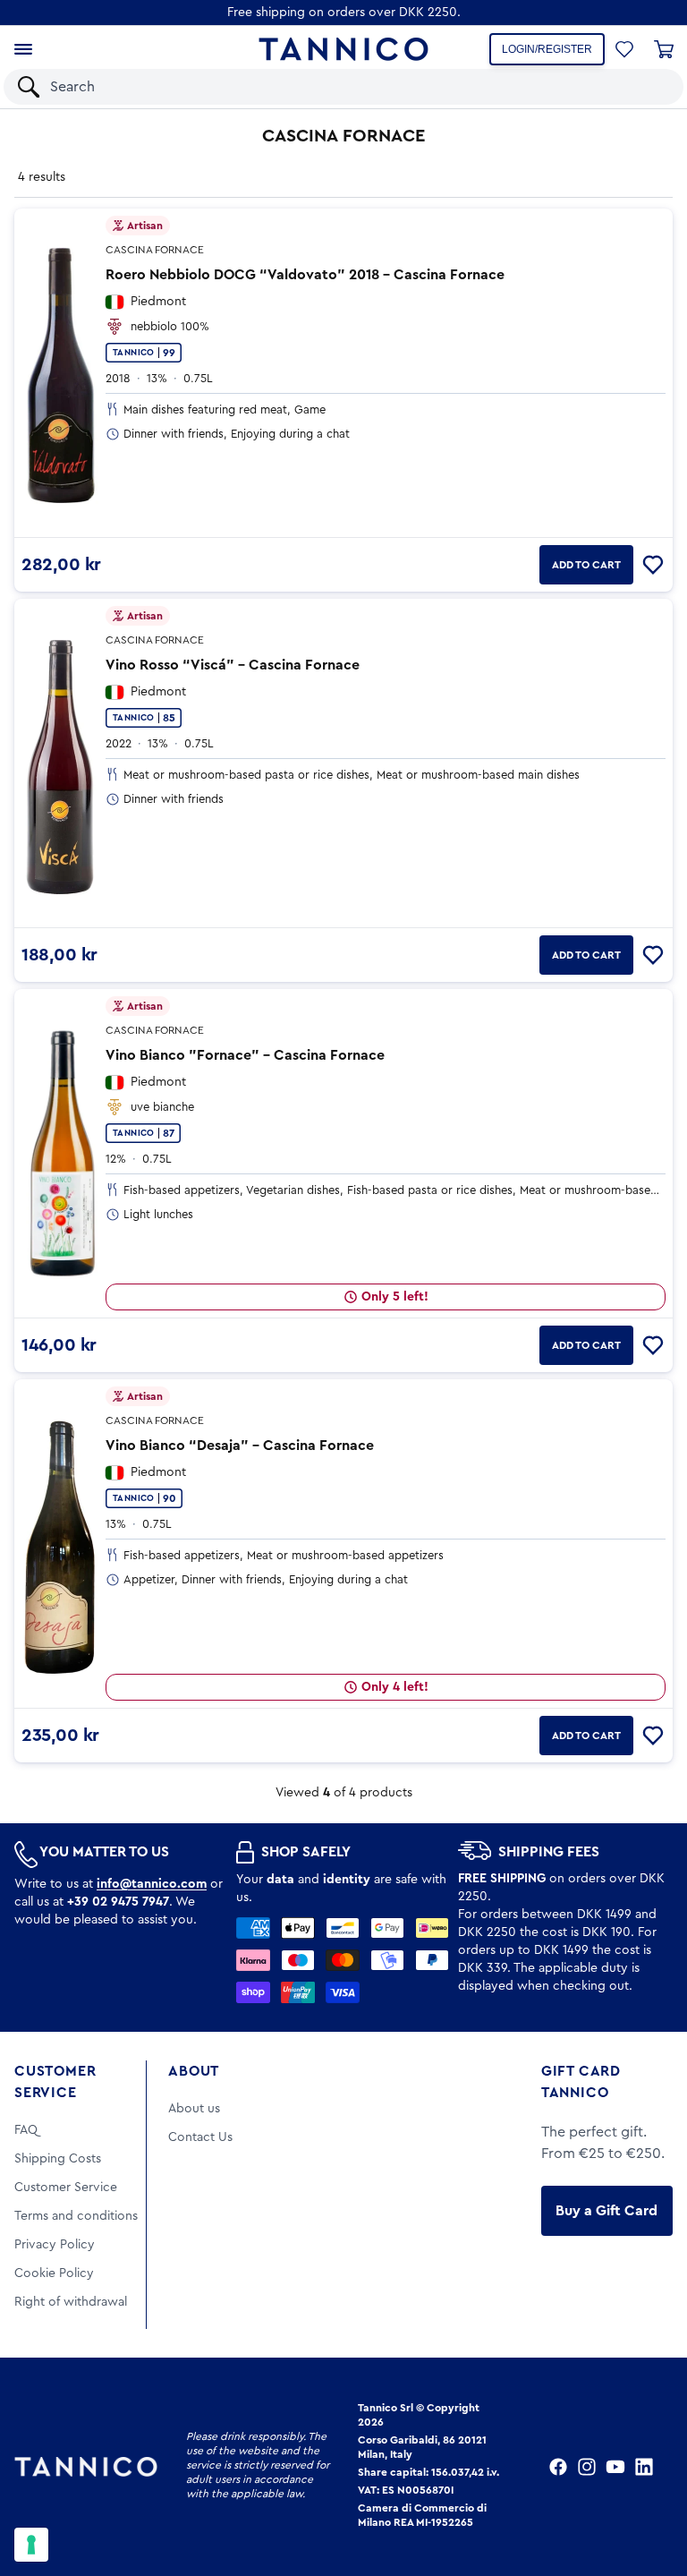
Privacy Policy (55, 2245)
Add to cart (586, 565)
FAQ (26, 2130)
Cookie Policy (54, 2273)
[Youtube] (615, 2467)
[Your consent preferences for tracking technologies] (31, 2545)
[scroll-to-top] (649, 2488)
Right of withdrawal (71, 2302)
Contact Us (200, 2137)
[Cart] (664, 49)
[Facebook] (558, 2467)
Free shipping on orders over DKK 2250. (344, 13)
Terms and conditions (76, 2216)
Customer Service (55, 2082)
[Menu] (23, 49)
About (194, 2071)
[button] (646, 87)
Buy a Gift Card (606, 2211)
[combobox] (328, 87)
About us (194, 2109)
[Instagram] (587, 2467)
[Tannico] (343, 49)
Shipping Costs (58, 2159)
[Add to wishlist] (653, 565)
